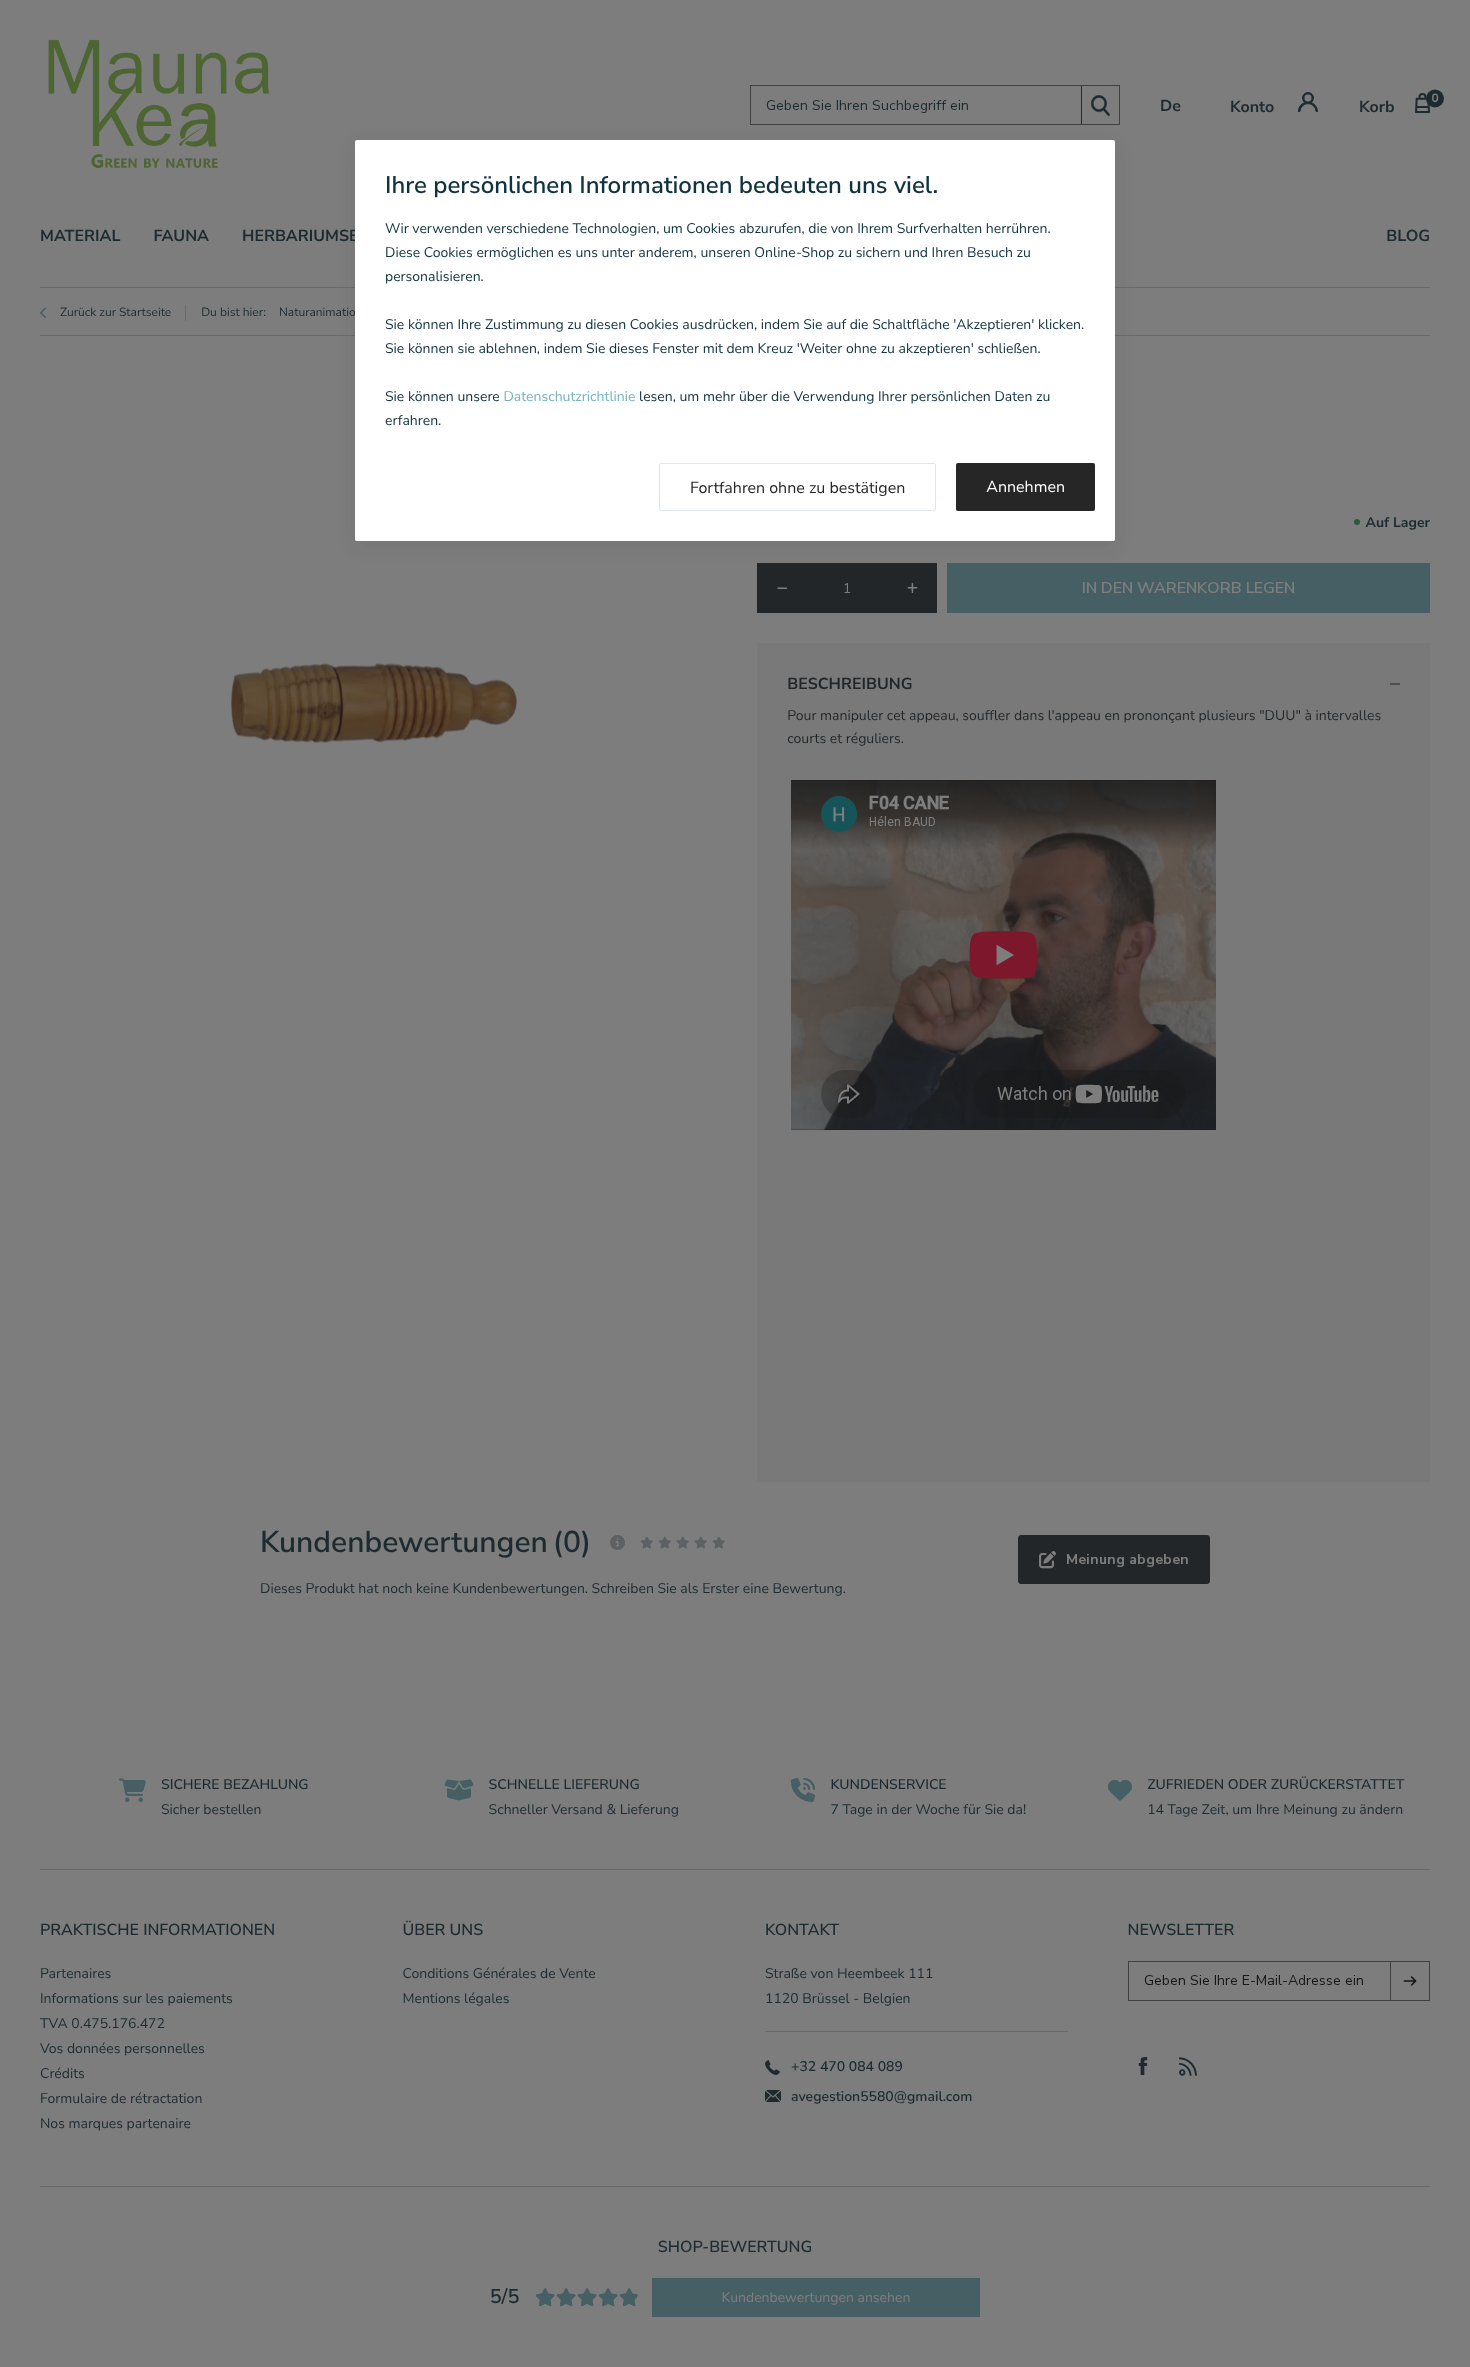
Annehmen (1025, 487)
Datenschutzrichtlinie (569, 396)
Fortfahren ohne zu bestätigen (797, 488)
